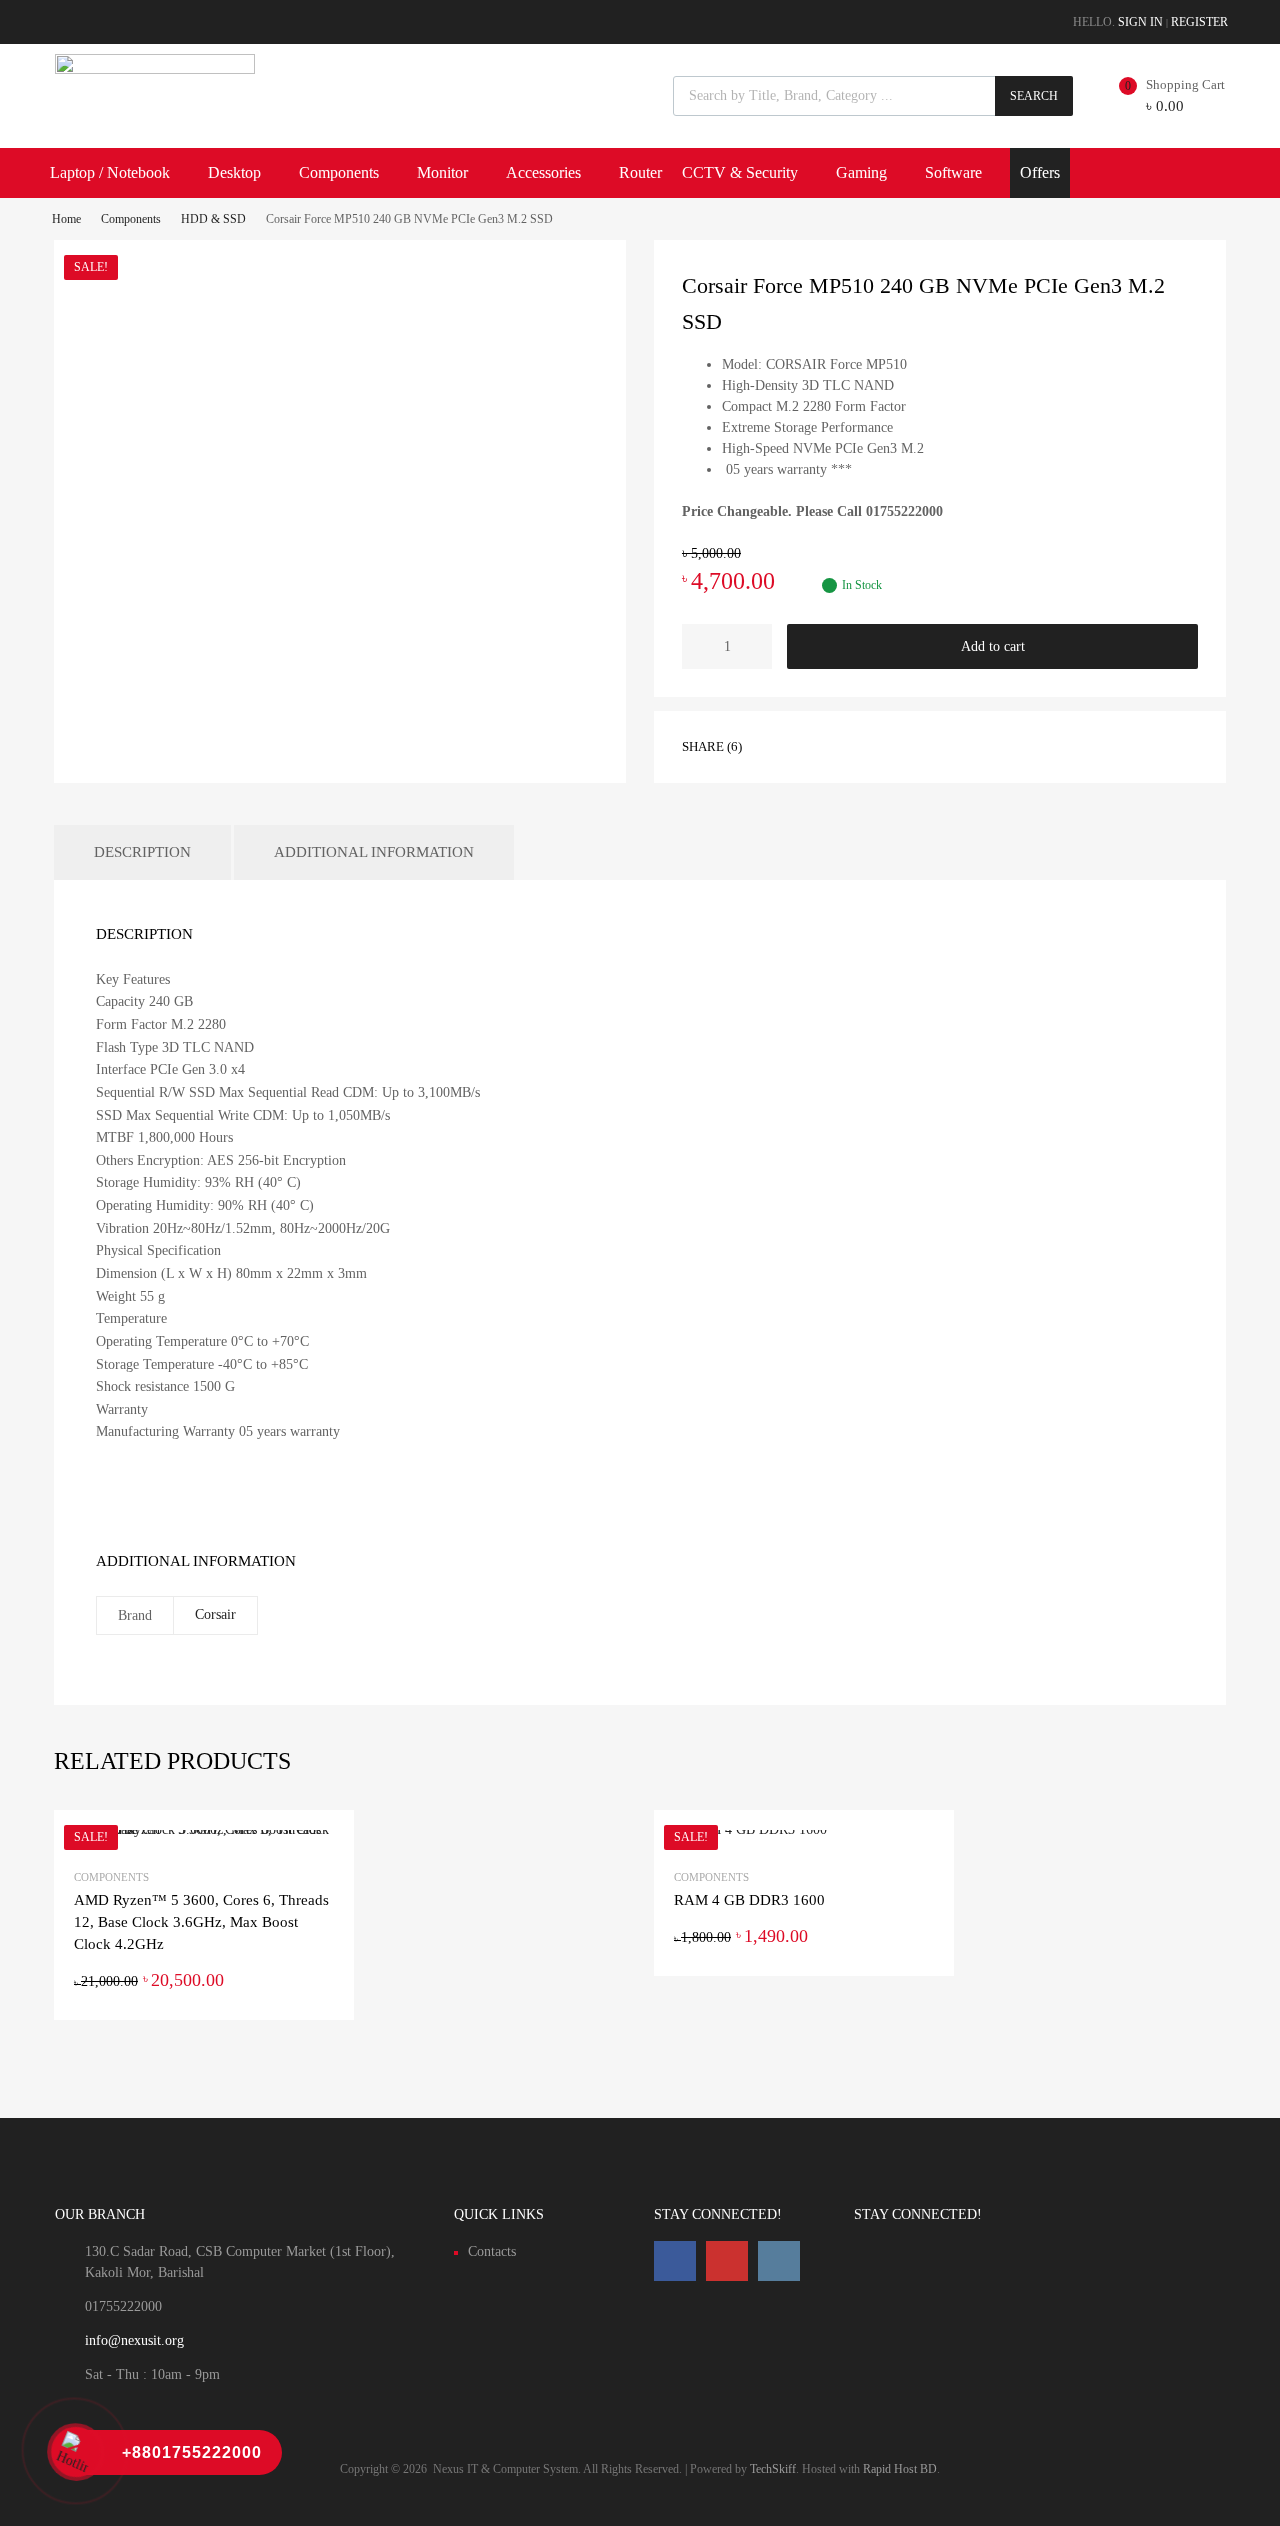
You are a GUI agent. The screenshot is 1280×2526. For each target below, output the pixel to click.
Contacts (492, 2251)
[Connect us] (675, 2261)
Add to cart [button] (322, 1980)
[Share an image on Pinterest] (857, 745)
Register (1199, 22)
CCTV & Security (740, 172)
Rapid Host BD (900, 2469)
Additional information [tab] (374, 852)
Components (339, 172)
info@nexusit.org (134, 2340)
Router (640, 172)
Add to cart (993, 646)
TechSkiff (773, 2469)
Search (1034, 96)
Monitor (442, 172)
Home (66, 219)
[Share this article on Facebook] (785, 745)
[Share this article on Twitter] (821, 745)
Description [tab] (142, 852)
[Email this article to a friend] (893, 745)
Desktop (234, 172)
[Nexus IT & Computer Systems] (155, 69)
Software (953, 172)
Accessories (543, 172)
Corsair (215, 1614)
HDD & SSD (213, 219)
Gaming (861, 172)
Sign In (1140, 22)
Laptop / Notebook (110, 172)
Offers (1040, 172)
